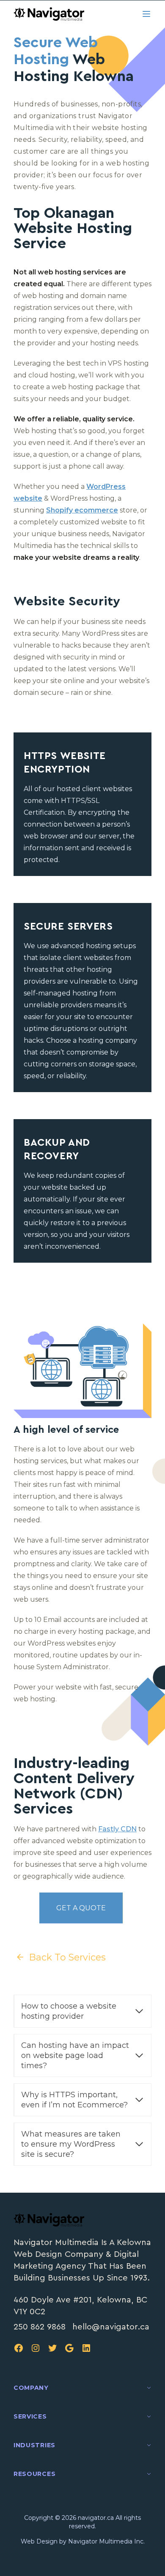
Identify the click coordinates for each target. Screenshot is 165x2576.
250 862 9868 (40, 2327)
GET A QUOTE (81, 1908)
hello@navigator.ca (111, 2327)
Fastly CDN (117, 1829)
